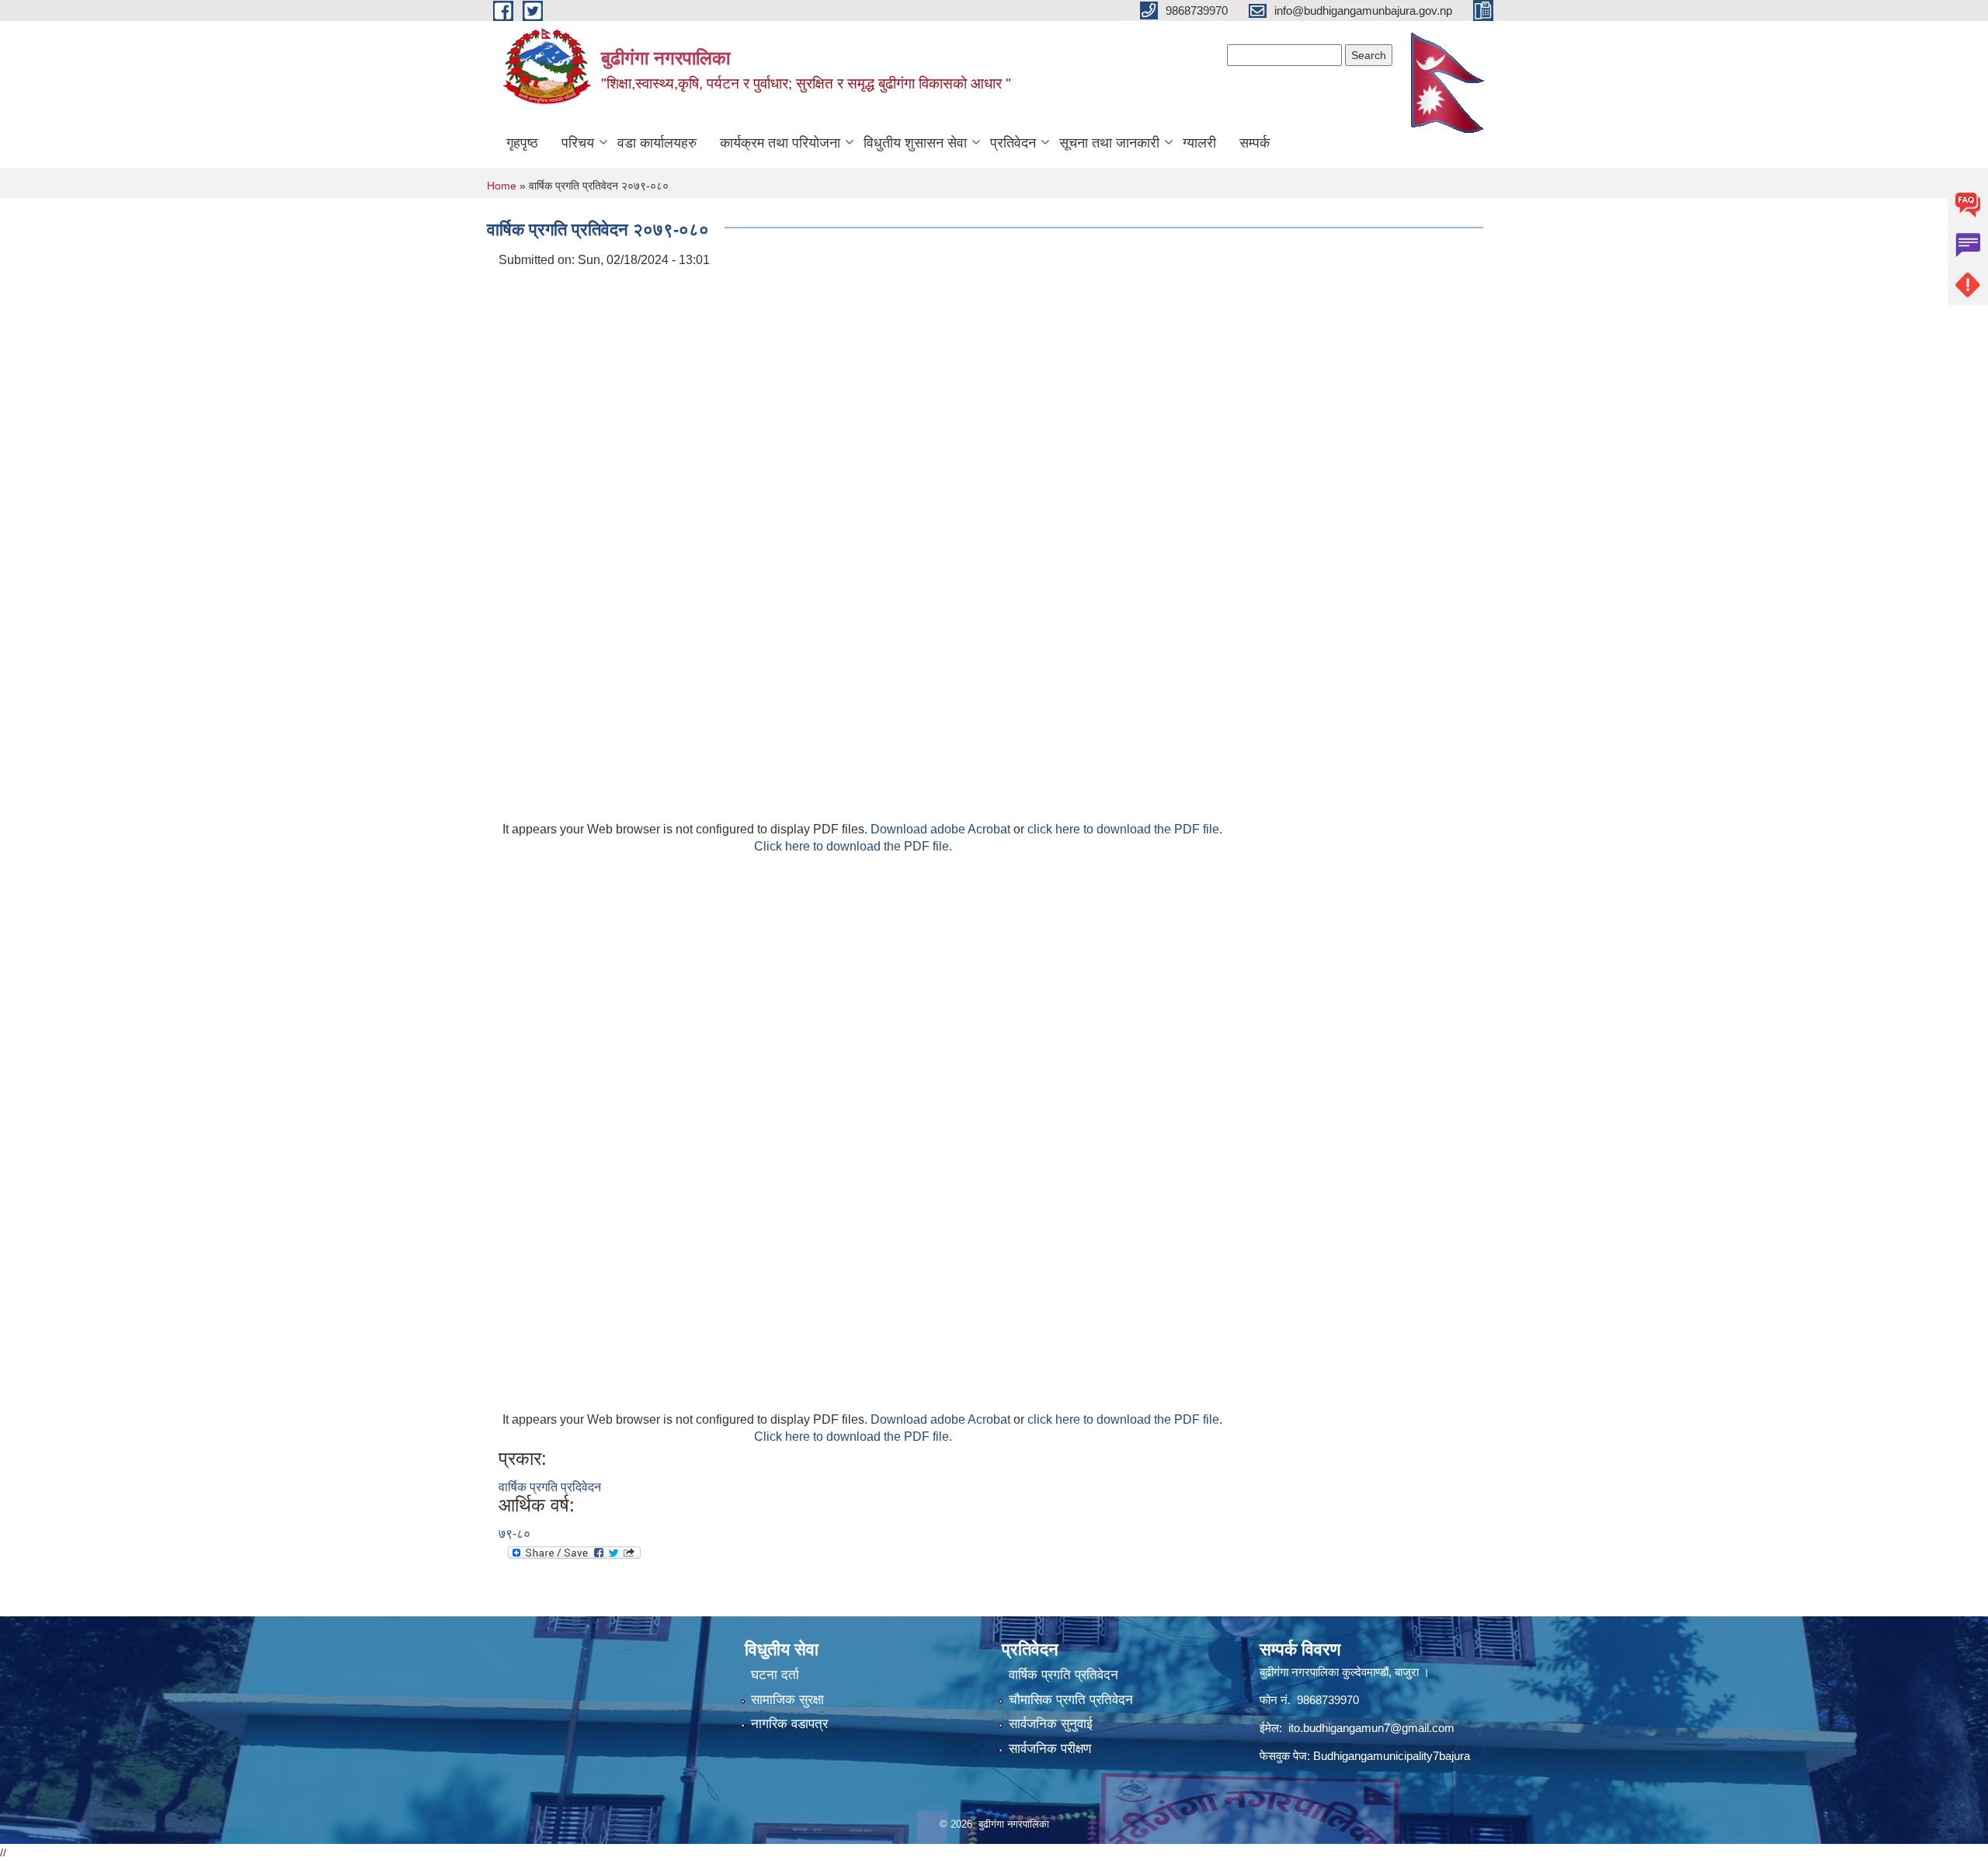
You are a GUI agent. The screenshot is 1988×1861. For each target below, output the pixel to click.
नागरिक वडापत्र (789, 1724)
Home (502, 186)
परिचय (578, 143)
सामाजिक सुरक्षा (787, 1700)
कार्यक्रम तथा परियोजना (780, 143)
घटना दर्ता (775, 1675)
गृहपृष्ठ (522, 143)
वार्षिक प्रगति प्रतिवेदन (1064, 1675)
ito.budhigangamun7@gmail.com (1371, 1728)
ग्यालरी (1199, 143)
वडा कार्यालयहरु (657, 143)
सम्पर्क (1255, 143)
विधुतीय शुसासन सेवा (915, 143)
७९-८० (514, 1534)
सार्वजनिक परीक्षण (1050, 1749)
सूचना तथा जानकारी (1109, 143)
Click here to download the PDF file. (853, 846)
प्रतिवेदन (1013, 143)
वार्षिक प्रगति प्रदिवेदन (550, 1487)
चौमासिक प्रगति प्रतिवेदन (1071, 1700)
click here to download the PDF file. (1125, 829)
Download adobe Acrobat (942, 829)
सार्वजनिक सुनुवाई (1051, 1724)
